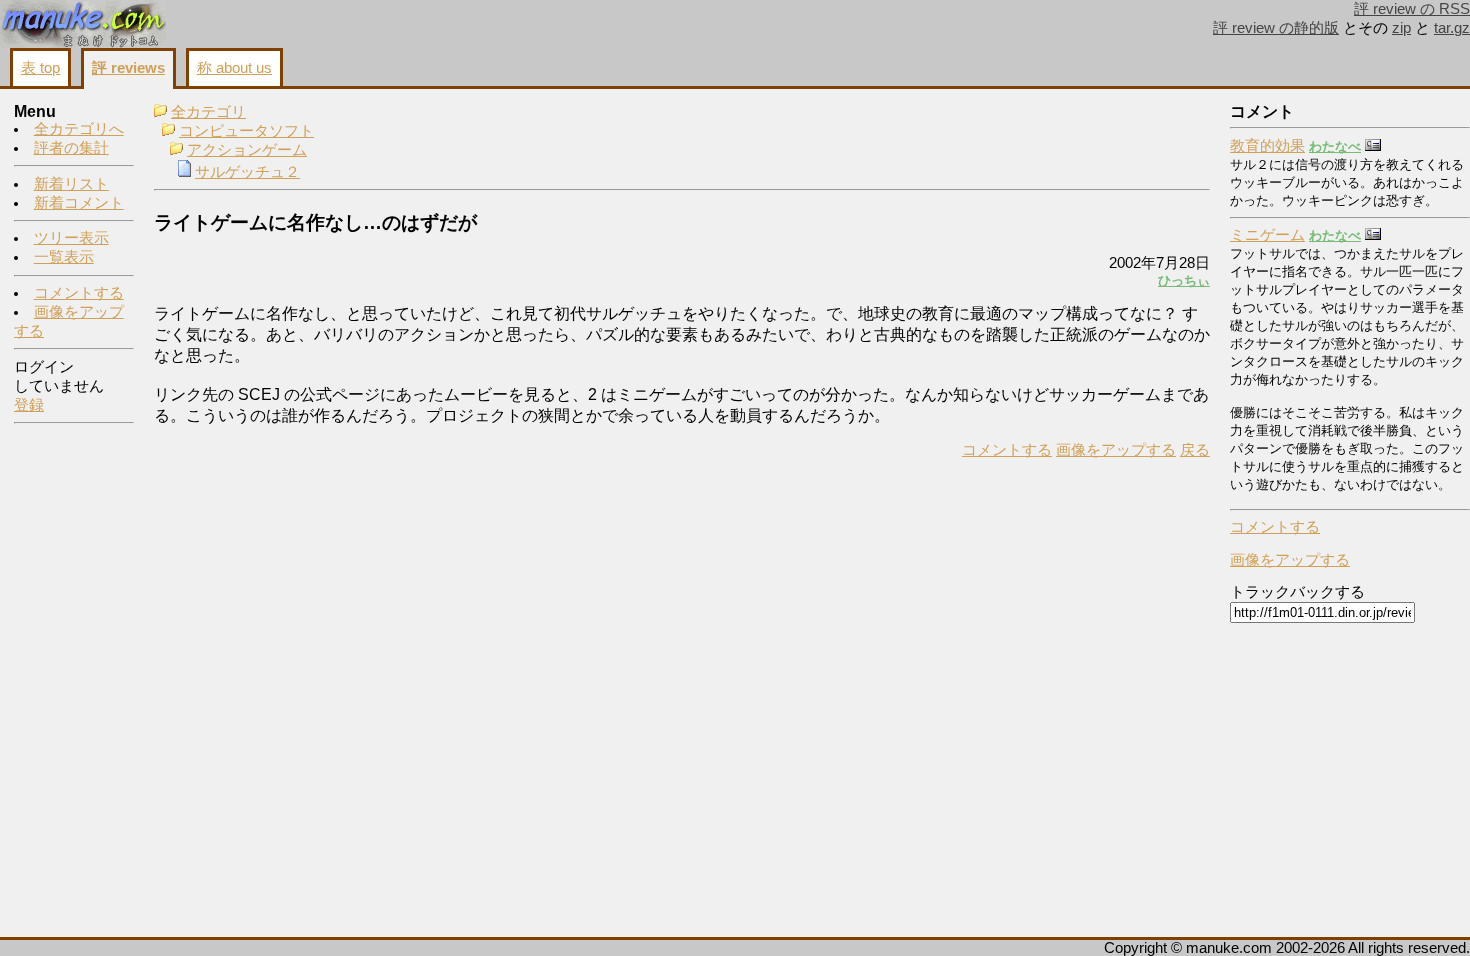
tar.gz (1452, 28)
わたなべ (1335, 146)
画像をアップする (1116, 450)
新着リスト (71, 184)
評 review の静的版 (1276, 28)
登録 (29, 405)
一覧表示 (64, 257)
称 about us (234, 68)
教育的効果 (1267, 146)
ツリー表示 (71, 238)
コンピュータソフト (246, 131)
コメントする (79, 293)
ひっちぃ (1184, 280)
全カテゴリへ (79, 129)
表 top (40, 68)
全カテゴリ (208, 112)
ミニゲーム (1267, 235)
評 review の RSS (1412, 9)
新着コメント (79, 203)
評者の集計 (71, 148)
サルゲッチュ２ (247, 172)
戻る (1195, 450)
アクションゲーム (247, 150)
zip (1401, 28)
